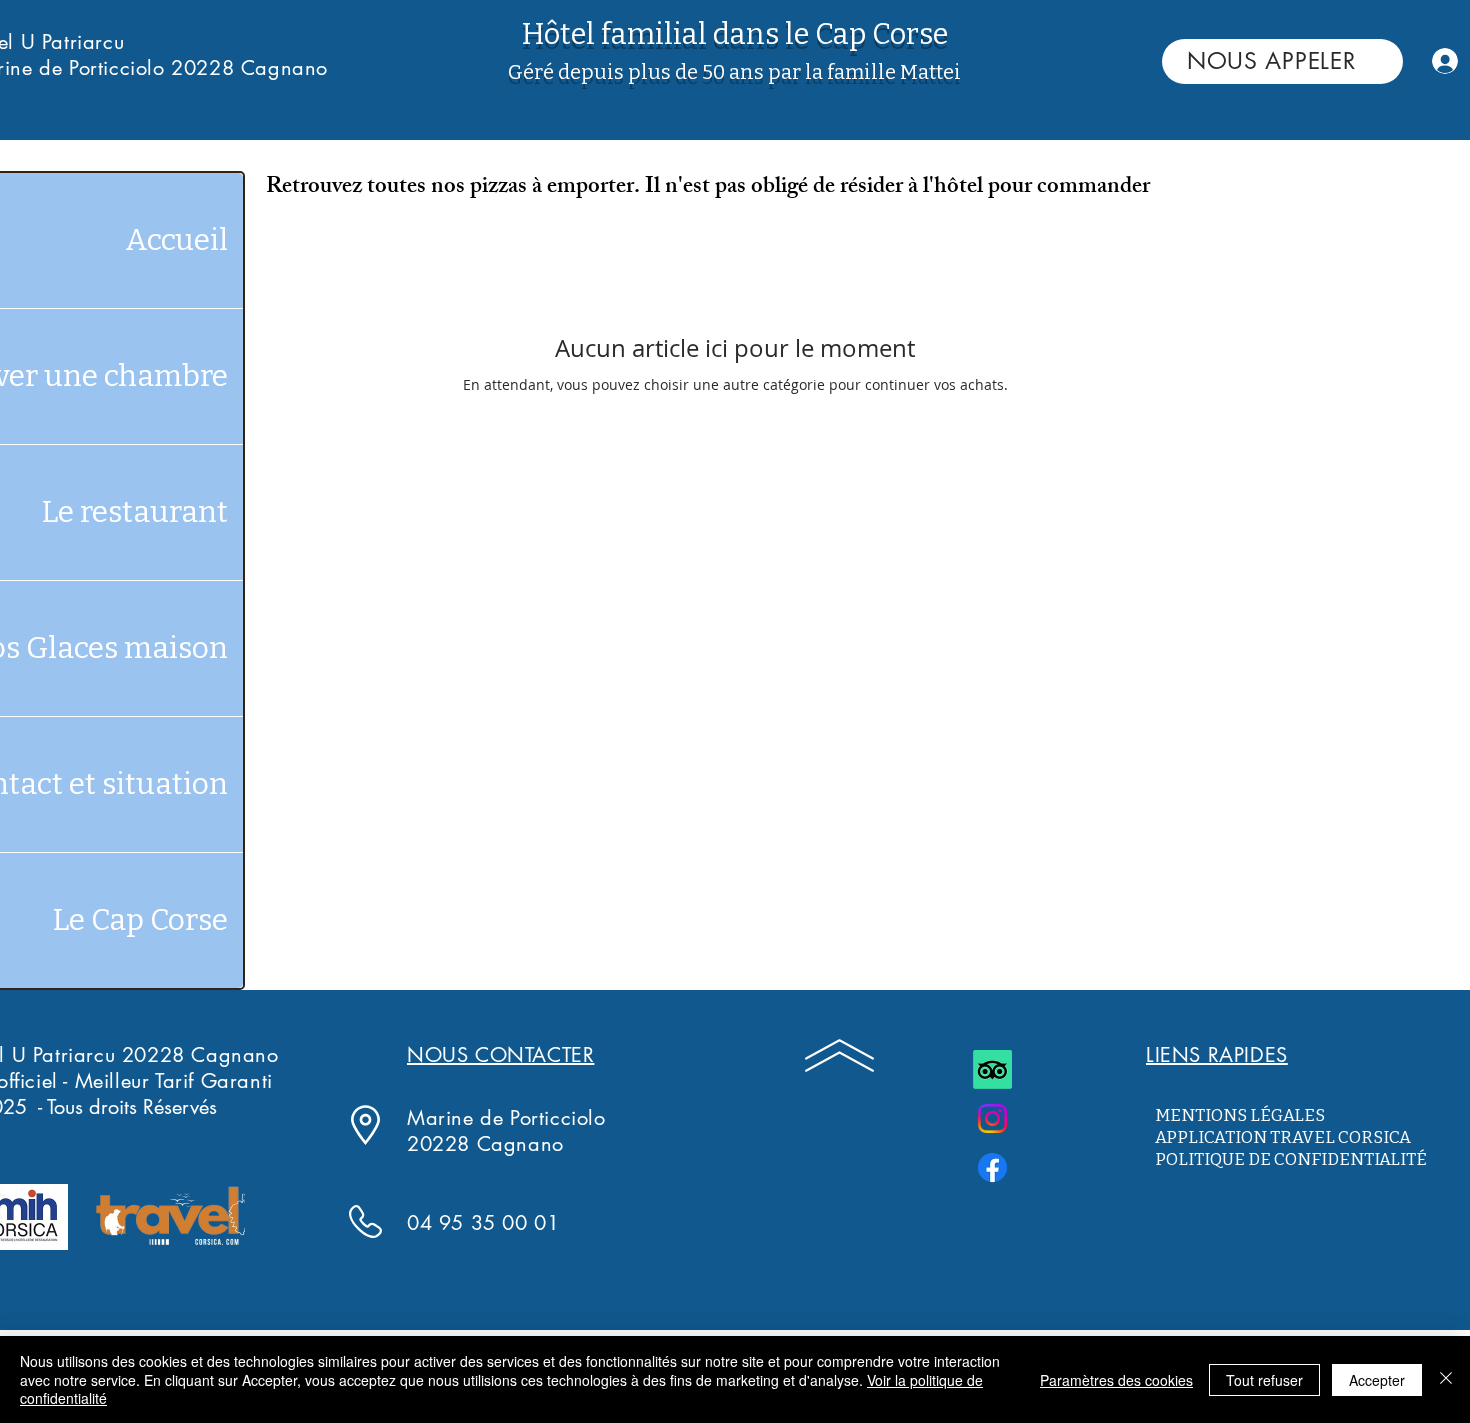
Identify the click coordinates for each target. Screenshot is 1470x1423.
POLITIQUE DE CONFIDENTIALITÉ (1291, 1159)
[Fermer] (1446, 1379)
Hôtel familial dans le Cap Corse (735, 34)
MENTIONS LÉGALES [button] (1240, 1115)
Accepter (1377, 1380)
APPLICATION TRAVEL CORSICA (1284, 1137)
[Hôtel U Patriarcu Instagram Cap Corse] (992, 1118)
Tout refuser (1264, 1380)
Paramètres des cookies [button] (1116, 1380)
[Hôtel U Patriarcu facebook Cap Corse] (992, 1167)
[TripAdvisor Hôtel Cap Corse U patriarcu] (992, 1069)
